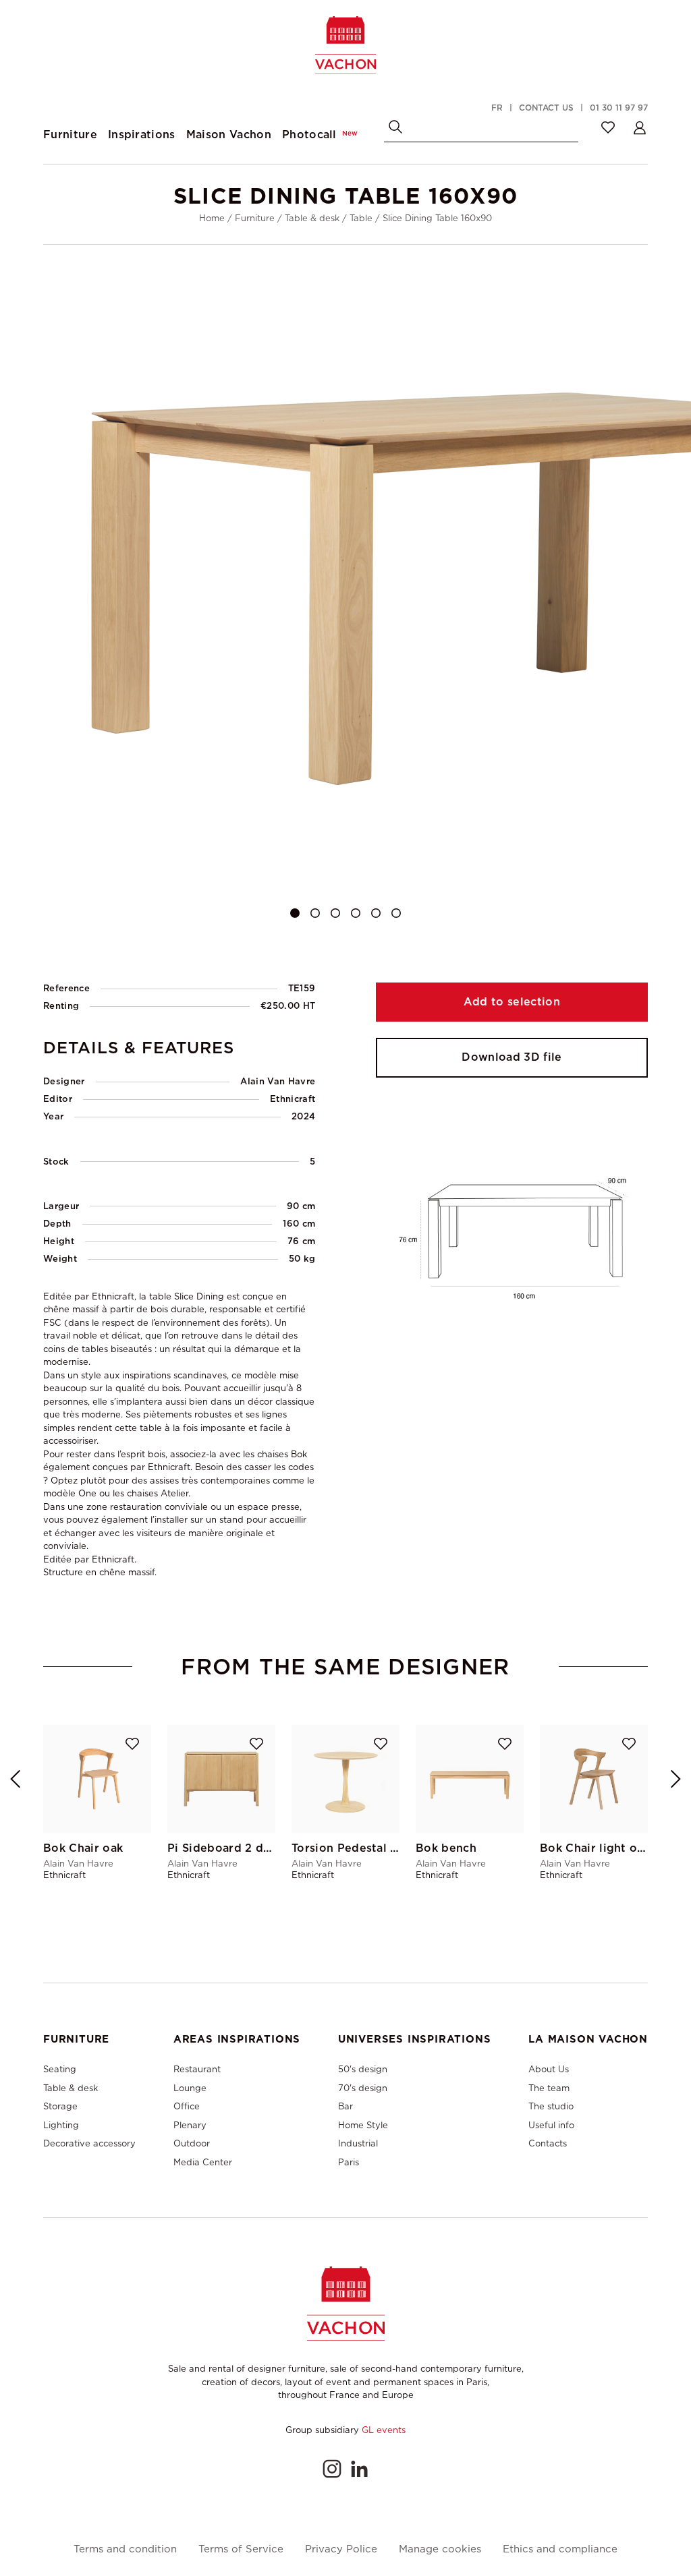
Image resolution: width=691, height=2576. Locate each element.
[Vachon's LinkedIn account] (359, 2469)
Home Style (363, 2125)
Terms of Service (241, 2549)
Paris (349, 2162)
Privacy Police (341, 2549)
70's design (363, 2088)
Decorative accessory (89, 2143)
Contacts (548, 2143)
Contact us (546, 108)
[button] (295, 913)
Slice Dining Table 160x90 (437, 218)
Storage (60, 2106)
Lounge (190, 2088)
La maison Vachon (588, 2039)
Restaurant (197, 2069)
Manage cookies (440, 2549)
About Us (549, 2069)
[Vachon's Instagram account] (332, 2469)
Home (212, 218)
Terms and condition (125, 2549)
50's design (363, 2069)
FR (497, 108)
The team (549, 2088)
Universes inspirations (415, 2039)
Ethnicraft (293, 1099)
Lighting (61, 2125)
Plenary (190, 2125)
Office (187, 2106)
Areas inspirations (237, 2039)
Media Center (203, 2162)
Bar (345, 2106)
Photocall (320, 135)
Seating (60, 2069)
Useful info (551, 2125)
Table (361, 218)
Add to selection (512, 1002)
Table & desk (312, 218)
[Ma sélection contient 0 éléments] (608, 127)
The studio (551, 2106)
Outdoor (192, 2143)
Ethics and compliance (560, 2549)
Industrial (358, 2143)
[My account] (640, 127)
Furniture (255, 218)
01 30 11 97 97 (619, 108)
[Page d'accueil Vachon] (345, 45)
